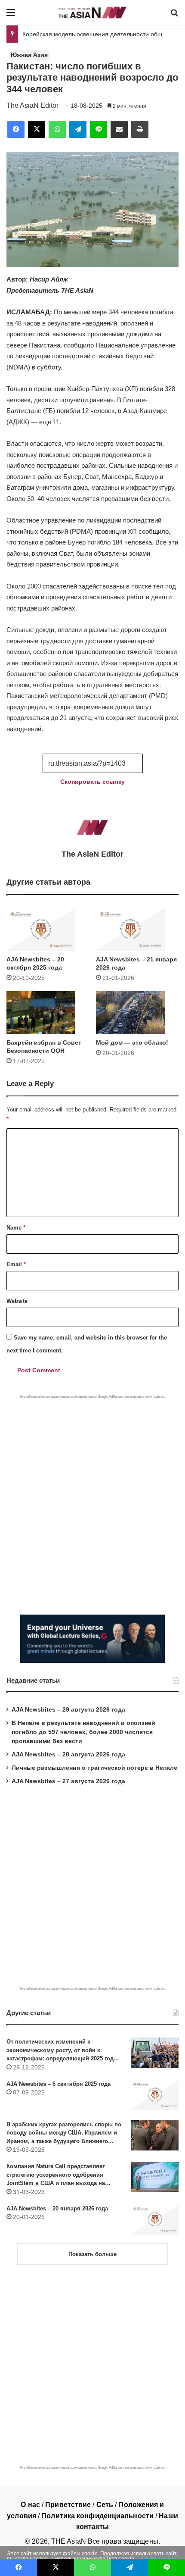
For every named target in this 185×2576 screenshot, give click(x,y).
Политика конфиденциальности (97, 2516)
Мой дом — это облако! (132, 1042)
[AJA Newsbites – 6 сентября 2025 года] (155, 2095)
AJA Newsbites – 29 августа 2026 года (68, 1710)
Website (17, 1301)
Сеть (105, 2505)
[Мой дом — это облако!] (137, 1013)
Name (16, 1228)
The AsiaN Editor (32, 105)
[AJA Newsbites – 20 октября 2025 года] (48, 930)
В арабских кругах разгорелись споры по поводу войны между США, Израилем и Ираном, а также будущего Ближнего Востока (64, 2133)
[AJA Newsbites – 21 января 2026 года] (137, 930)
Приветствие (68, 2505)
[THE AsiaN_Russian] (92, 13)
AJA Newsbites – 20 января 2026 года (57, 2208)
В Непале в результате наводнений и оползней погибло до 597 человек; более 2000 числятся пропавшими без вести (83, 1732)
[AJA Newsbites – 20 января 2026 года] (155, 2219)
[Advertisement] (92, 1496)
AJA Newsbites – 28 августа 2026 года (68, 1754)
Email (16, 1264)
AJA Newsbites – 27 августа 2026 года (68, 1781)
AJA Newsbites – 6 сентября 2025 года (59, 2084)
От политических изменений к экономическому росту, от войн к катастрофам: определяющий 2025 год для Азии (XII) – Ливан (60, 2051)
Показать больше (92, 2254)
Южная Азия (29, 55)
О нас (30, 2505)
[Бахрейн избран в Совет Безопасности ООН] (48, 1013)
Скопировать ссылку (92, 782)
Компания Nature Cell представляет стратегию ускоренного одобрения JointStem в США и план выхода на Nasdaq (56, 2175)
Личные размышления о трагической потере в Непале (94, 1768)
